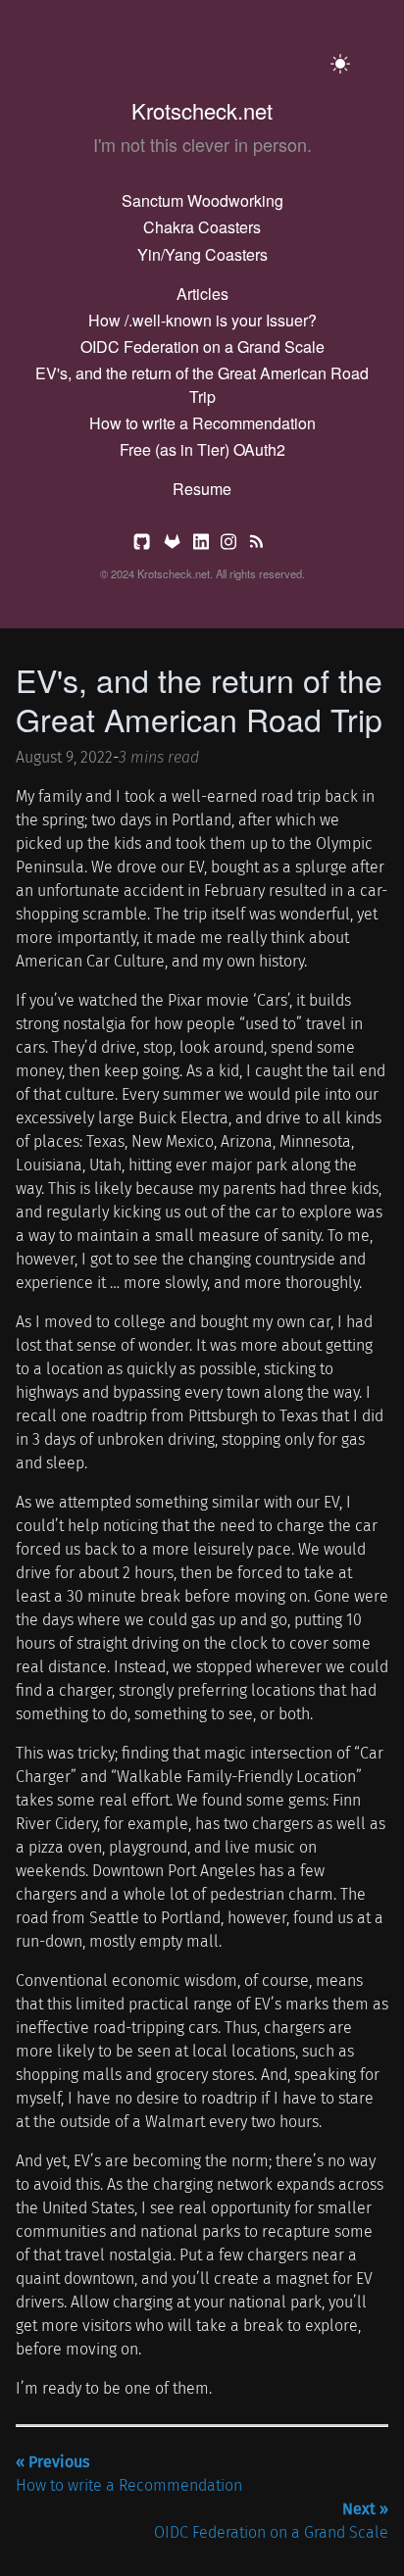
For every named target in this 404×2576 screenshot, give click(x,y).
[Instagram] (230, 545)
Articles (202, 294)
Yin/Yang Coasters (202, 254)
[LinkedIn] (203, 545)
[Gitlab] (174, 545)
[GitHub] (144, 545)
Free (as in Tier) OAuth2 (202, 449)
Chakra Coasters (202, 227)
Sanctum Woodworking (202, 200)
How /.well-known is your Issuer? (202, 320)
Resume (202, 489)
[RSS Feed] (256, 545)
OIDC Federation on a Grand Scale (202, 347)
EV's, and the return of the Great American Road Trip (202, 385)
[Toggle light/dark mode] (340, 64)
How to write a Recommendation (202, 423)
